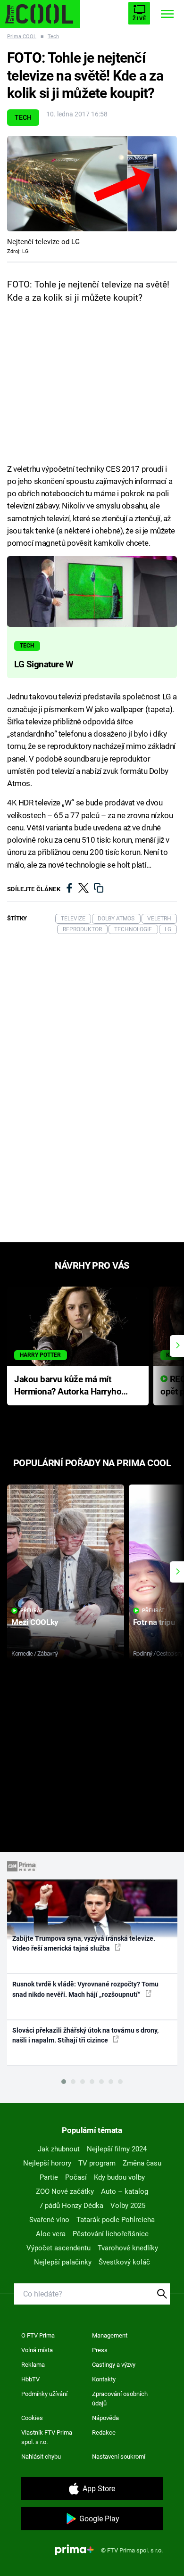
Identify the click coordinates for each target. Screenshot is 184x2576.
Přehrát (32, 1611)
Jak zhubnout (59, 2149)
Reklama (33, 2365)
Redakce (104, 2432)
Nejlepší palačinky (63, 2262)
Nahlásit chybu (41, 2457)
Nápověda (105, 2418)
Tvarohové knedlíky (128, 2248)
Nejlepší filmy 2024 (117, 2149)
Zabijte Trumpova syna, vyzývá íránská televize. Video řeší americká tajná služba (84, 1943)
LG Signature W (44, 665)
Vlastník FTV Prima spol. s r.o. (47, 2437)
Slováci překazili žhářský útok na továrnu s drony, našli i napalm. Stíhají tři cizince (85, 2035)
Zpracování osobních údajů (120, 2399)
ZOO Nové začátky (65, 2191)
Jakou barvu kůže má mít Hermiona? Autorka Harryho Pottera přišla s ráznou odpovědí (68, 1386)
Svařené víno (49, 2220)
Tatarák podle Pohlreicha (116, 2220)
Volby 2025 (128, 2206)
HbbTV (30, 2379)
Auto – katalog (125, 2191)
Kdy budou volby (119, 2177)
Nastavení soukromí (119, 2457)
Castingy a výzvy (114, 2365)
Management (110, 2335)
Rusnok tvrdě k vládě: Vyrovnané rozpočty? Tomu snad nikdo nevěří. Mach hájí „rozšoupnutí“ (85, 1989)
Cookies (32, 2418)
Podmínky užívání (44, 2394)
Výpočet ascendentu (59, 2248)
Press (100, 2350)
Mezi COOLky (35, 1622)
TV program (97, 2163)
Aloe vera (51, 2234)
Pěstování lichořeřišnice (111, 2234)
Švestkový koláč (124, 2262)
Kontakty (104, 2379)
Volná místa (37, 2350)
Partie (49, 2177)
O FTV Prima (38, 2335)
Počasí (76, 2177)
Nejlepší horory (47, 2163)
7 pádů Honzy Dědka (71, 2206)
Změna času (142, 2163)
